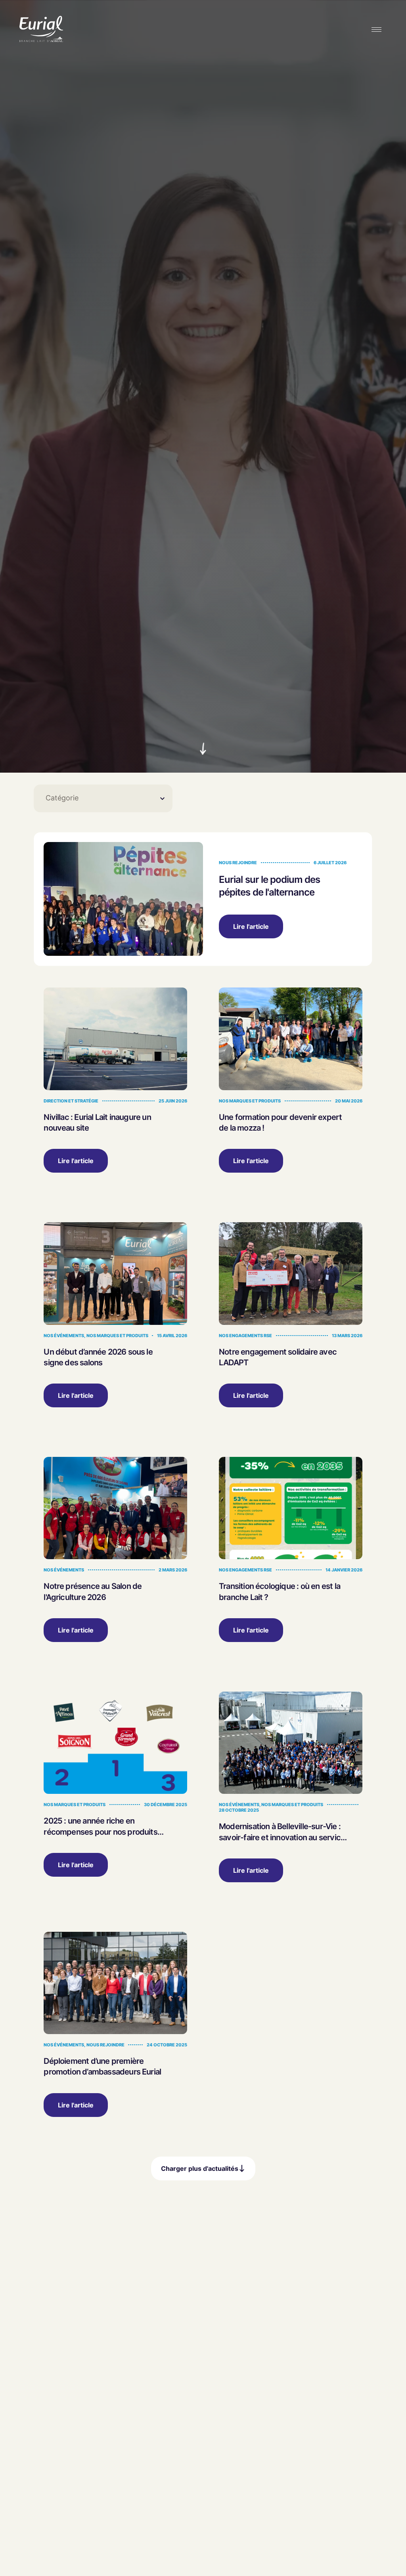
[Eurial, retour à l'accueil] (41, 30)
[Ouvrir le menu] (377, 30)
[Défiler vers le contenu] (203, 749)
